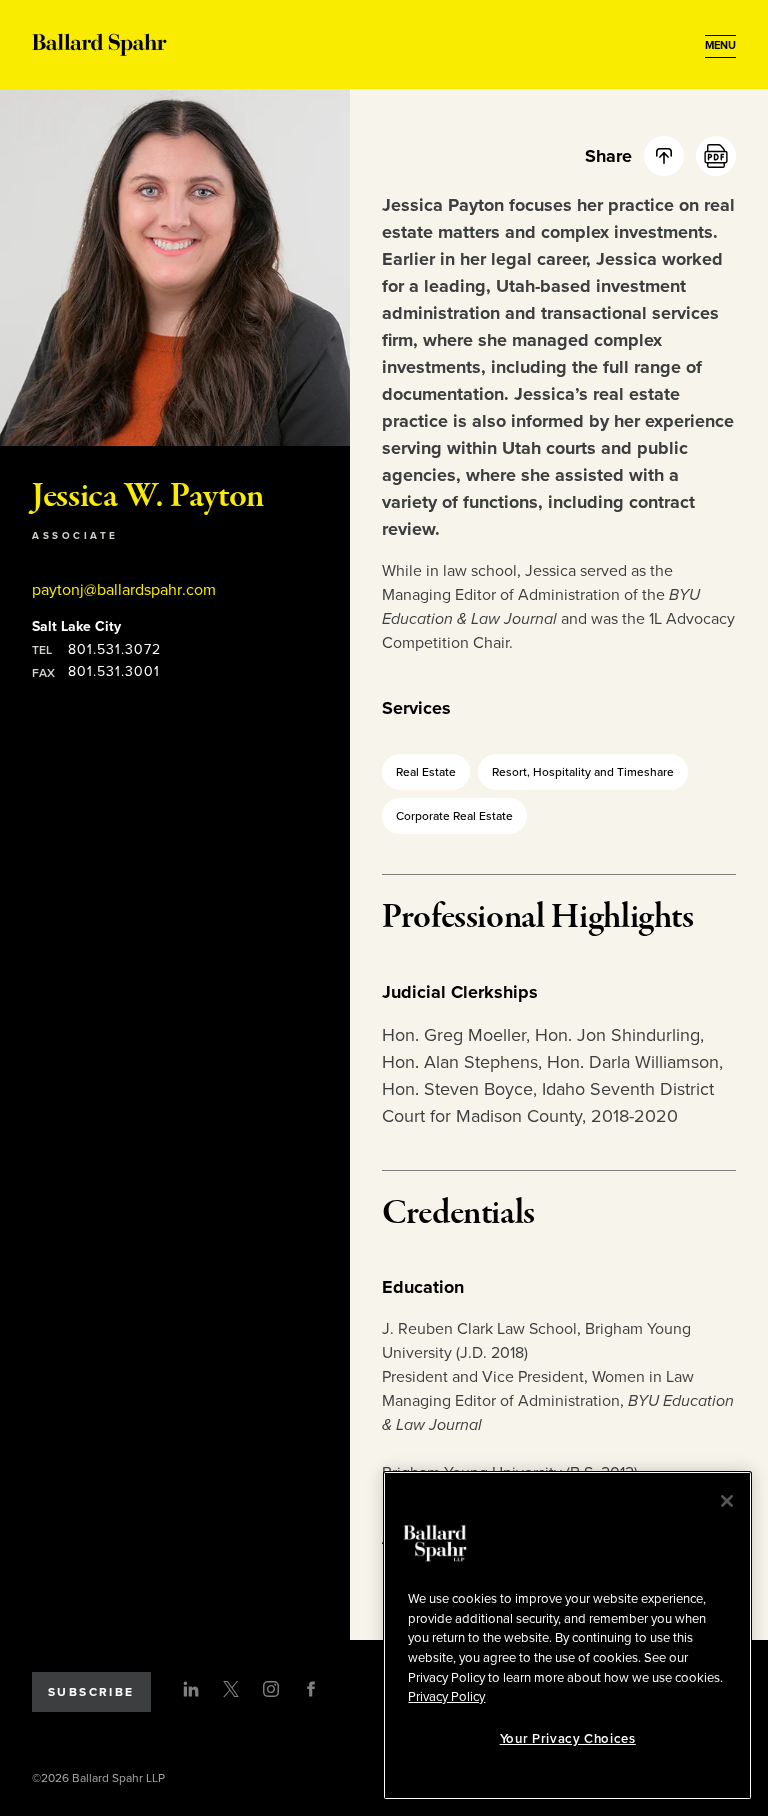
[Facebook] (311, 1689)
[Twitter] (231, 1689)
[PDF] (716, 156)
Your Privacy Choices (568, 1739)
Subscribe (91, 1692)
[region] (567, 1635)
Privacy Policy (446, 1697)
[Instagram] (271, 1689)
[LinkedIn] (191, 1689)
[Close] (727, 1501)
